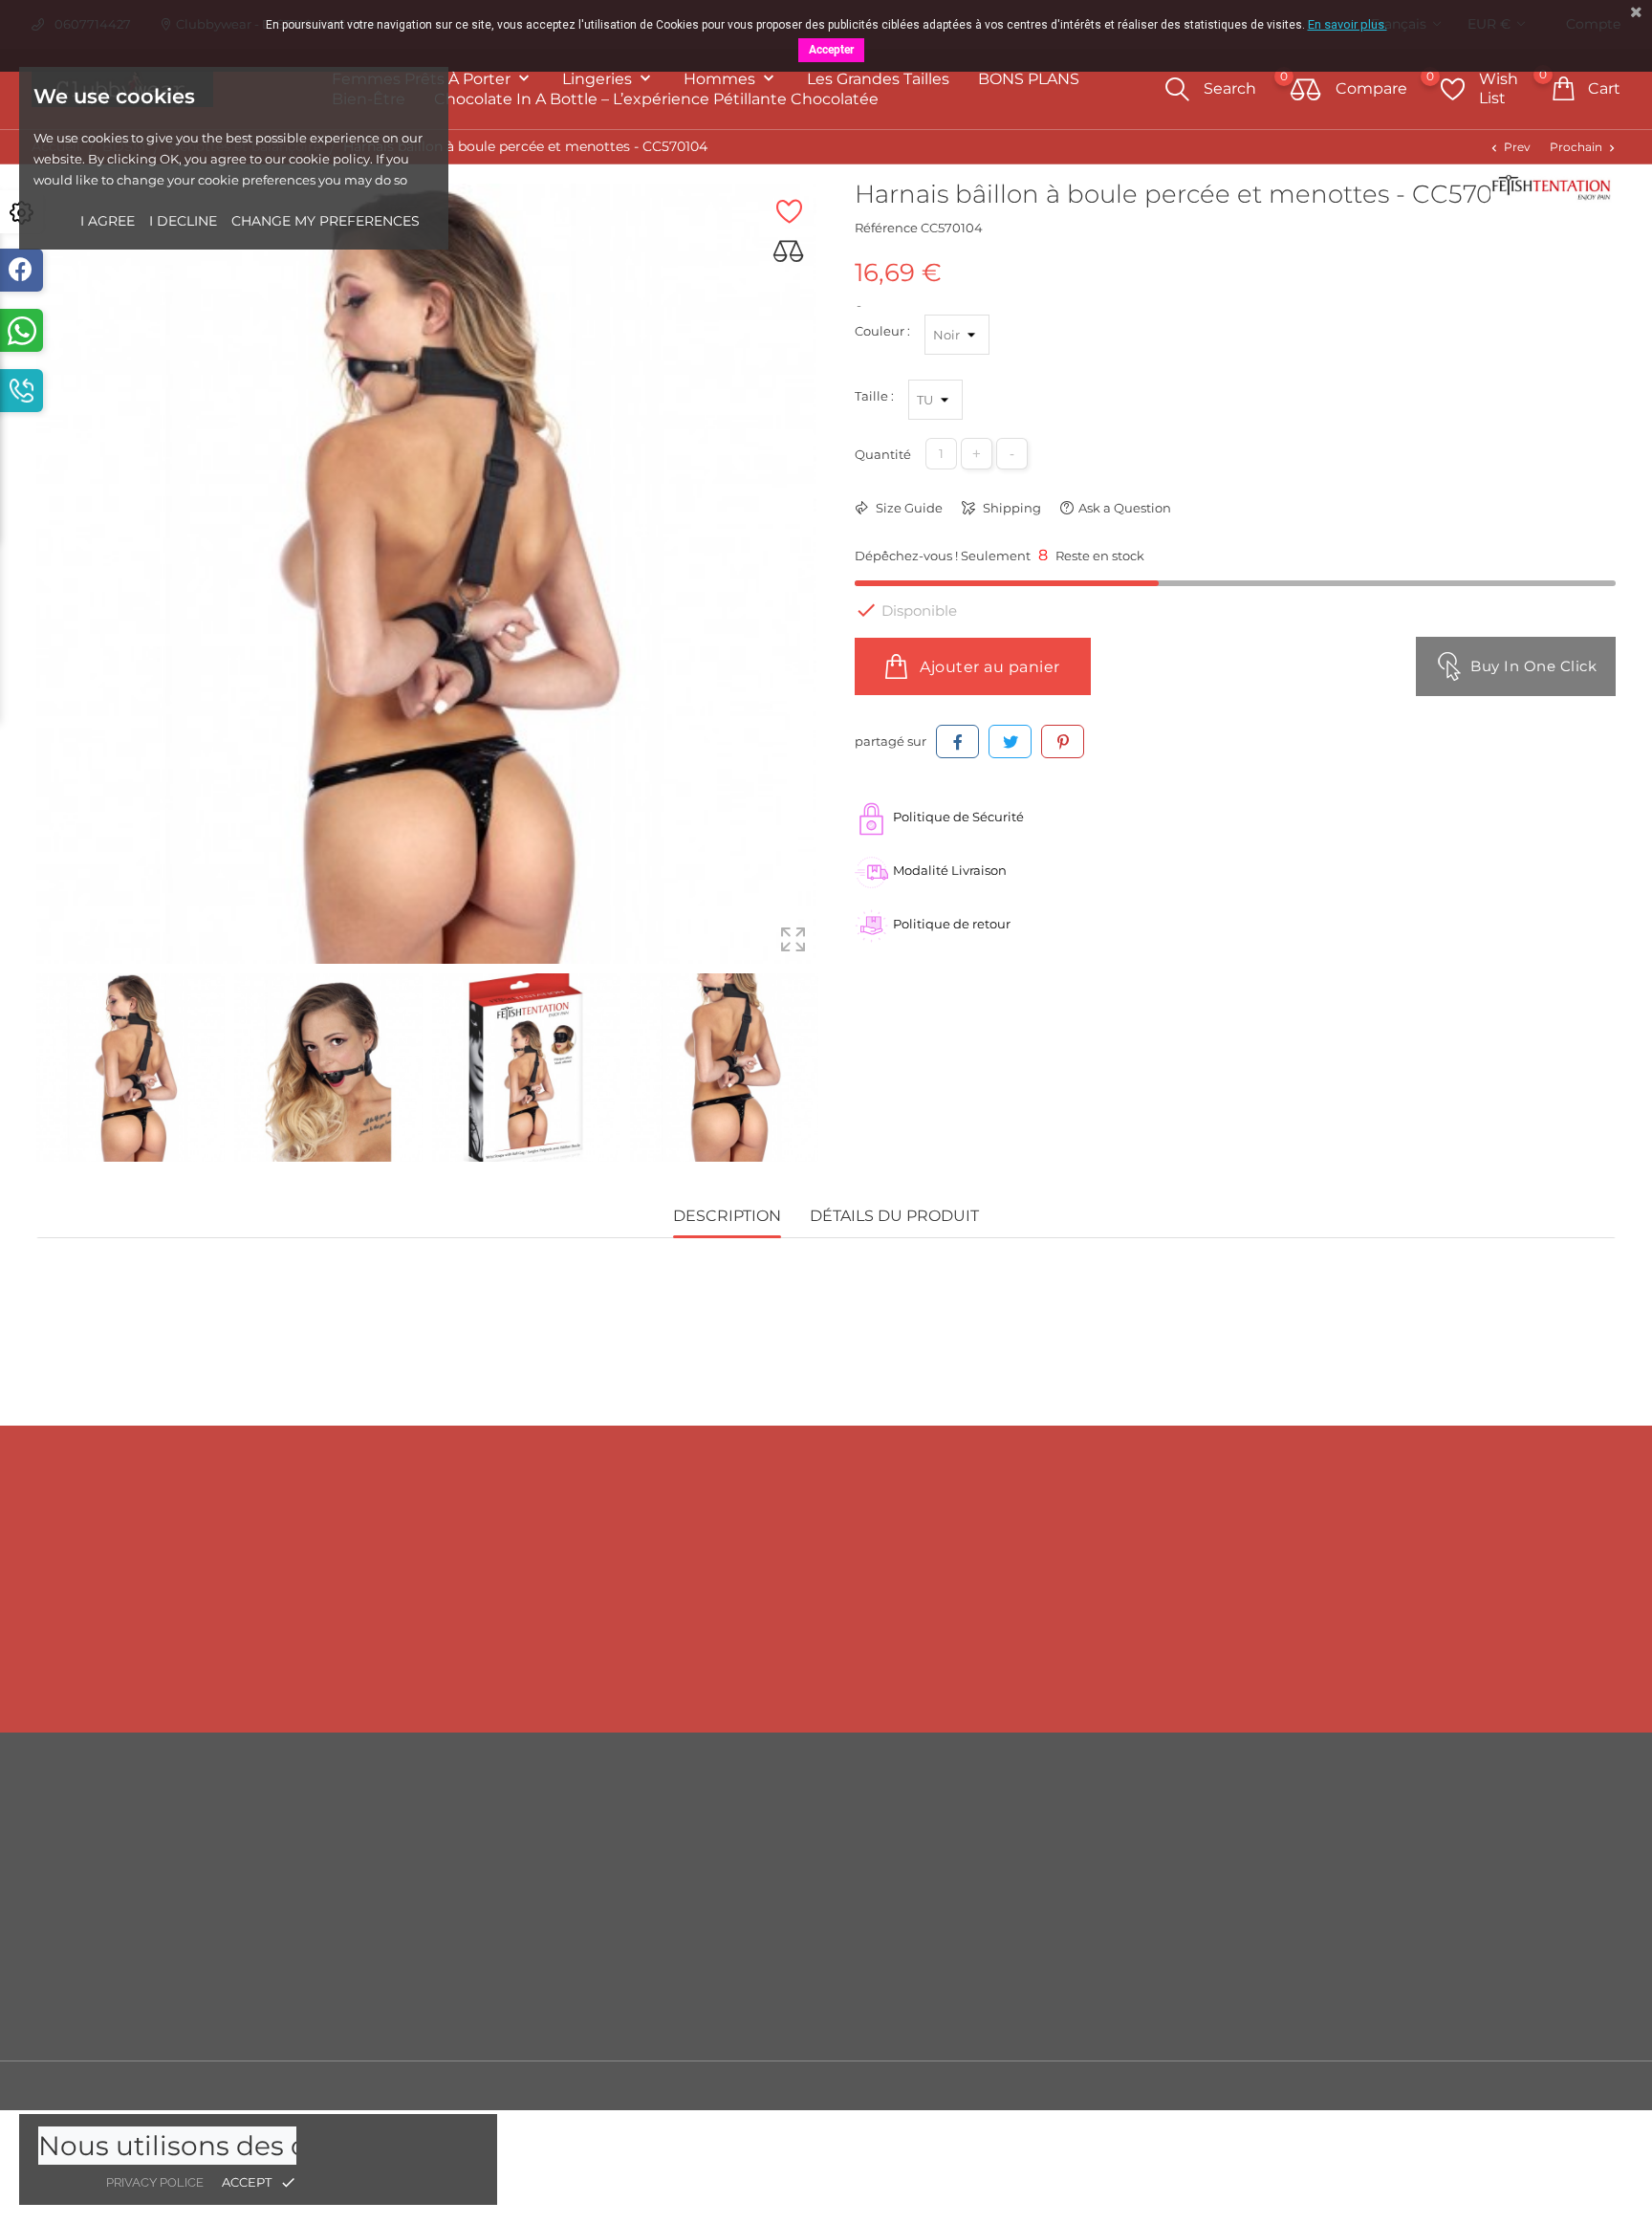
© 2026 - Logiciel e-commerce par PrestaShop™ (185, 2085)
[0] (1306, 91)
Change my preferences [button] (326, 221)
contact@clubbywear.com (1415, 1669)
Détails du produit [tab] (894, 1216)
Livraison (996, 1820)
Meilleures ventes (623, 1877)
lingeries (599, 79)
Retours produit (1417, 1848)
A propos (996, 1906)
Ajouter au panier (988, 667)
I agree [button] (108, 221)
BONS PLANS (1029, 79)
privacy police (155, 2182)
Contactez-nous (1018, 1963)
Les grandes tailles (878, 79)
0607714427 (253, 1669)
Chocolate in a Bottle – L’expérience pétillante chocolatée (656, 99)
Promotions (605, 1820)
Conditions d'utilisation (1041, 1877)
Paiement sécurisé (1026, 1934)
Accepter (831, 50)
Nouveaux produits (629, 1848)
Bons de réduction (1425, 1963)
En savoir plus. (1348, 24)
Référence (886, 228)
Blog (983, 2020)
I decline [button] (183, 221)
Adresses (1395, 1934)
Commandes (1409, 1877)
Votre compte (1430, 1780)
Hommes (721, 79)
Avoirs (1387, 1906)
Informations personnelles (1450, 1820)
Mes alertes (1403, 2021)
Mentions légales (1022, 1848)
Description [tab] (727, 1216)
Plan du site (1005, 1992)
